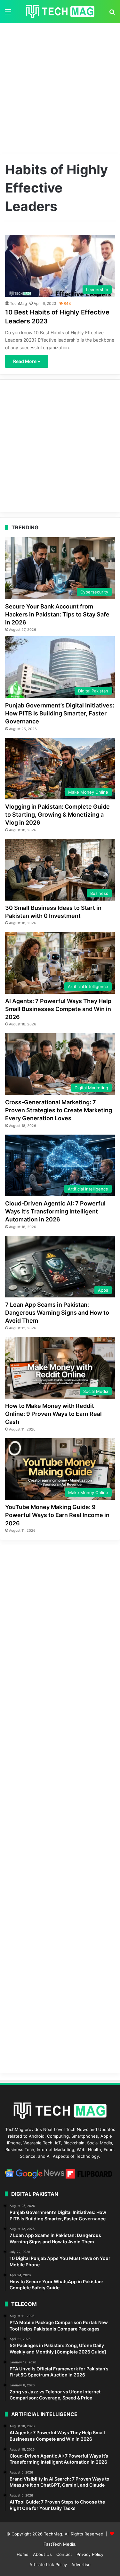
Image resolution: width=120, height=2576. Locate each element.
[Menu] (8, 14)
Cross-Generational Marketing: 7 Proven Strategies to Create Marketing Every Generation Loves (59, 1110)
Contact (64, 2554)
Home (23, 2554)
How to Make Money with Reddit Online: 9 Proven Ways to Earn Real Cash (53, 1414)
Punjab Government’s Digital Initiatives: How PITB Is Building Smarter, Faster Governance (60, 713)
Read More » (27, 361)
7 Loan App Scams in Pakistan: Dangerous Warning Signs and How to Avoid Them (57, 1313)
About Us (42, 2554)
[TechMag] (60, 11)
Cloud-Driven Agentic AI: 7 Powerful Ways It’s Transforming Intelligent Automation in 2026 (55, 1211)
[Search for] (112, 14)
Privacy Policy (90, 2554)
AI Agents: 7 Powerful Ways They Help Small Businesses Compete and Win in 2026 (58, 1009)
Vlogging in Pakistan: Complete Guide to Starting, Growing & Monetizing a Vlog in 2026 (57, 815)
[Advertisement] (60, 86)
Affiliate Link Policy (48, 2565)
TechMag (18, 303)
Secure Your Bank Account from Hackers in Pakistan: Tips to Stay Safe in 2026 (57, 614)
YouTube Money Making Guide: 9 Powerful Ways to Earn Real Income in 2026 (57, 1515)
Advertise (81, 2565)
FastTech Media (59, 2544)
